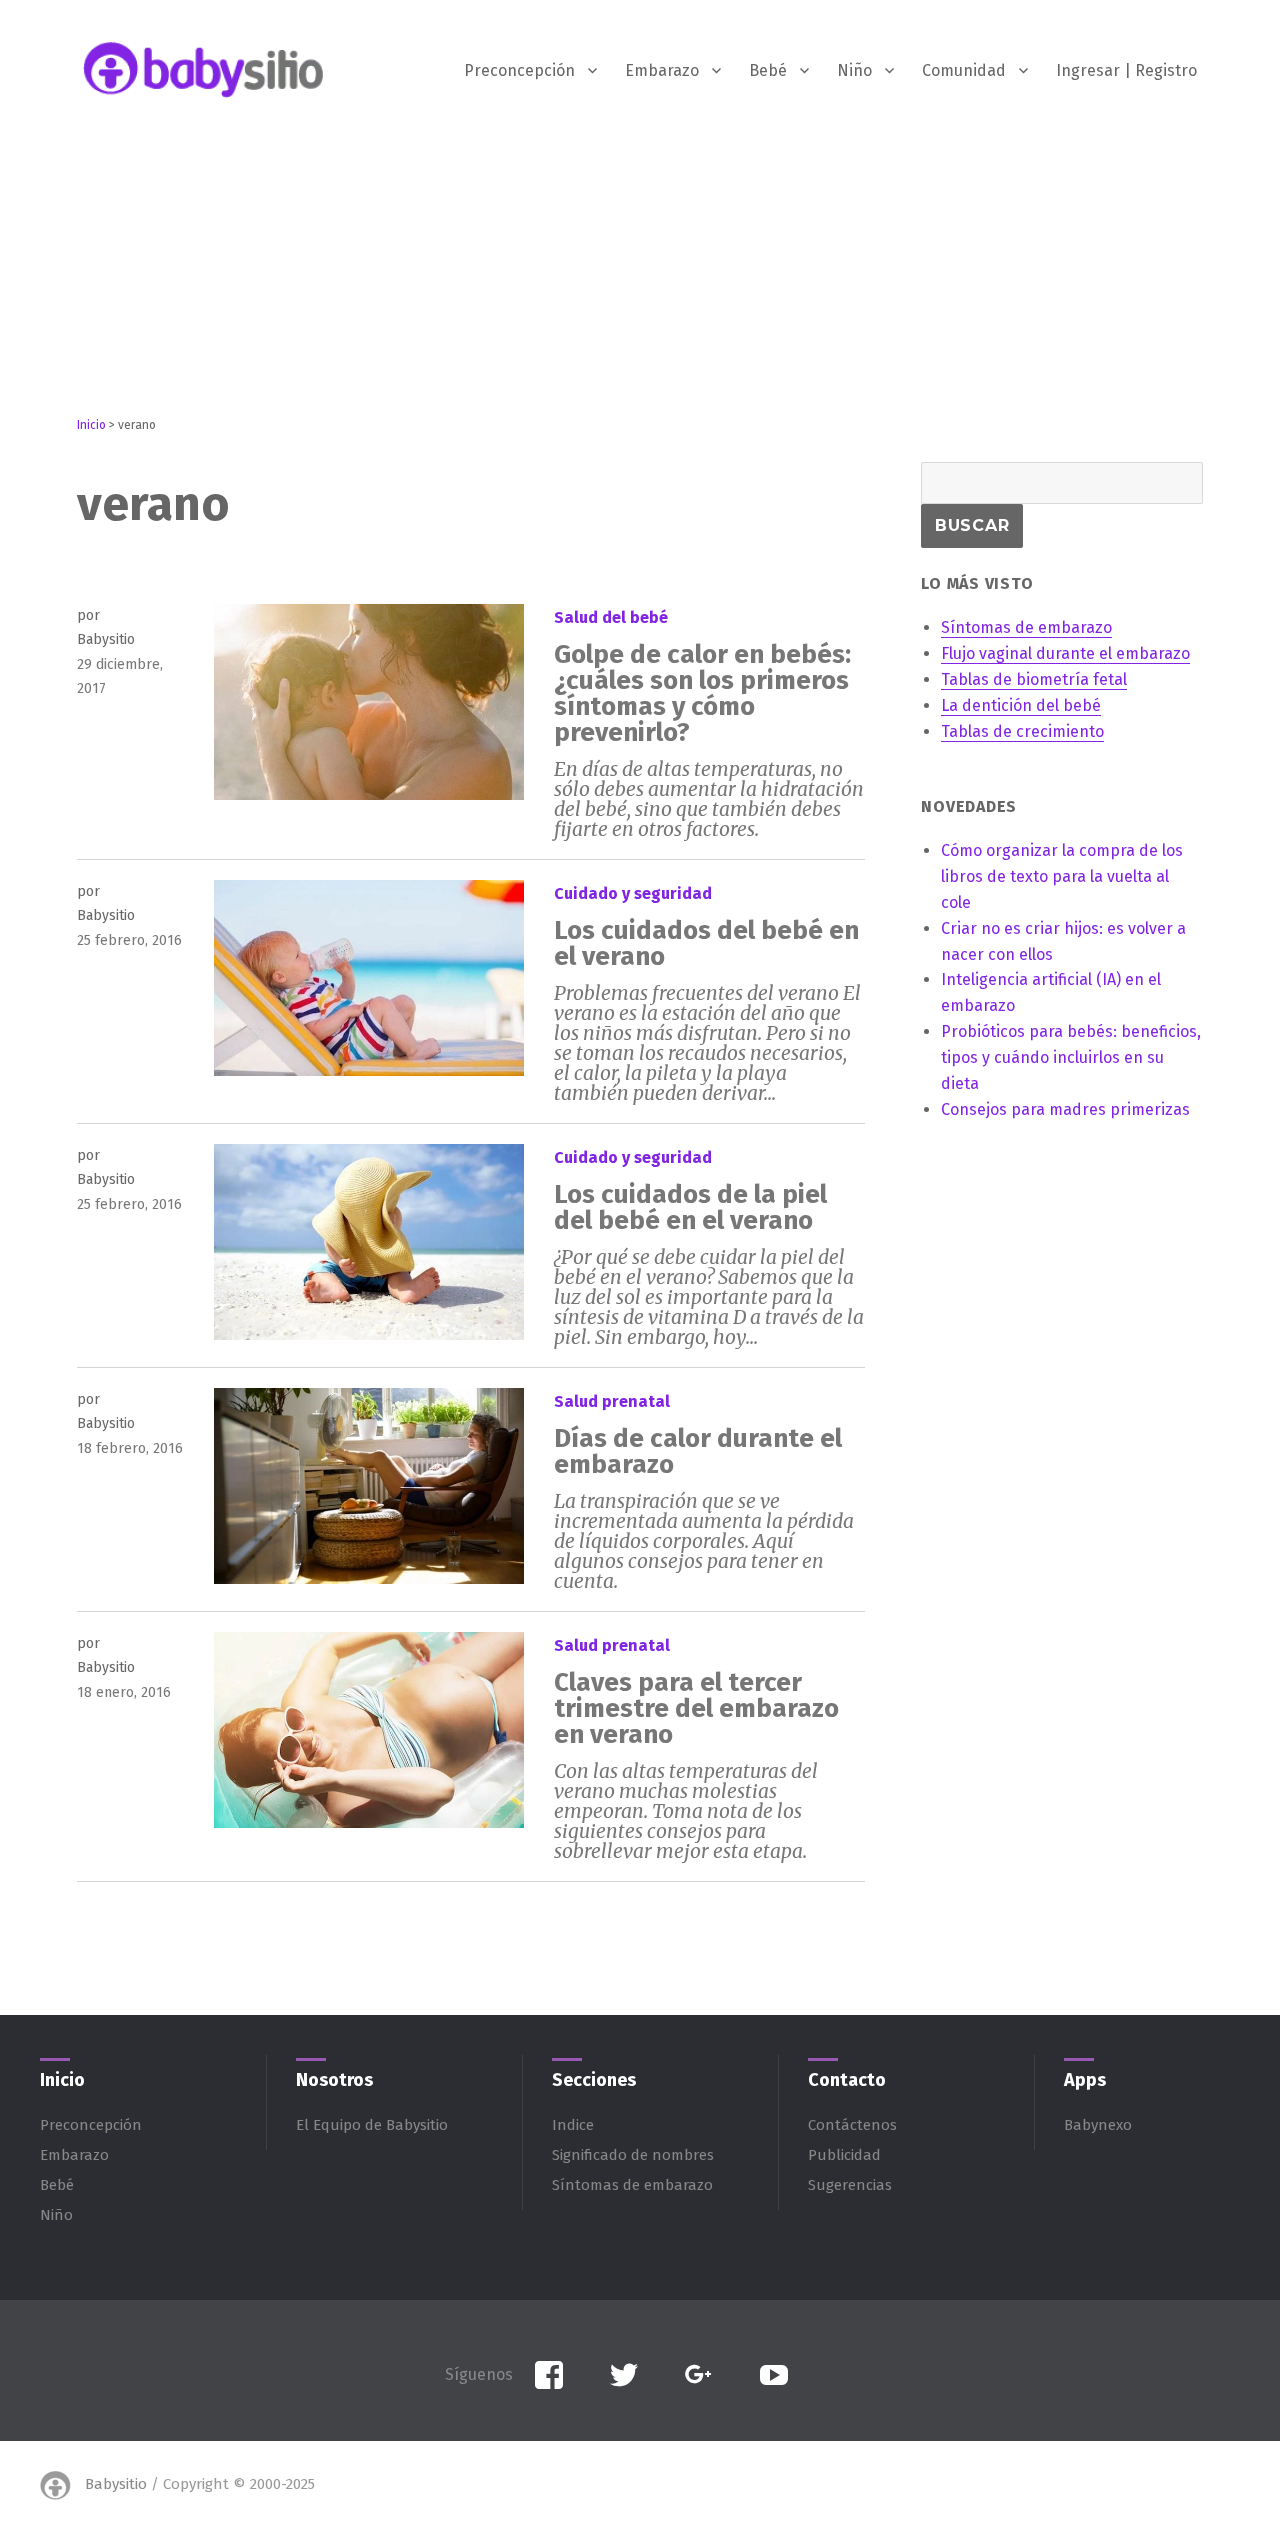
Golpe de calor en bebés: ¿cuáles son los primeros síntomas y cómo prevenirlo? (702, 693)
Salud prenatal (612, 1401)
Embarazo (662, 70)
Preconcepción (519, 70)
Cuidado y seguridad (633, 893)
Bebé (768, 70)
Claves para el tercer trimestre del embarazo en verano (696, 1708)
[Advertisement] (640, 277)
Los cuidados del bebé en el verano (706, 943)
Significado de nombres (633, 2155)
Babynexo (1098, 2125)
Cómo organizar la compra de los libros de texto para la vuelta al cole (1062, 876)
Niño (854, 70)
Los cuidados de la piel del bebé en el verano (690, 1207)
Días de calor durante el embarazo (698, 1451)
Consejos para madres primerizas (1065, 1109)
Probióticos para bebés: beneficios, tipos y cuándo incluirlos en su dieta (1071, 1057)
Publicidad (844, 2155)
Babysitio (116, 2484)
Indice (573, 2125)
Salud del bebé (611, 617)
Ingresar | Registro (1126, 70)
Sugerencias (850, 2185)
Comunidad (964, 70)
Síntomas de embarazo (632, 2185)
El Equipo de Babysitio (372, 2125)
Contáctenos (852, 2125)
